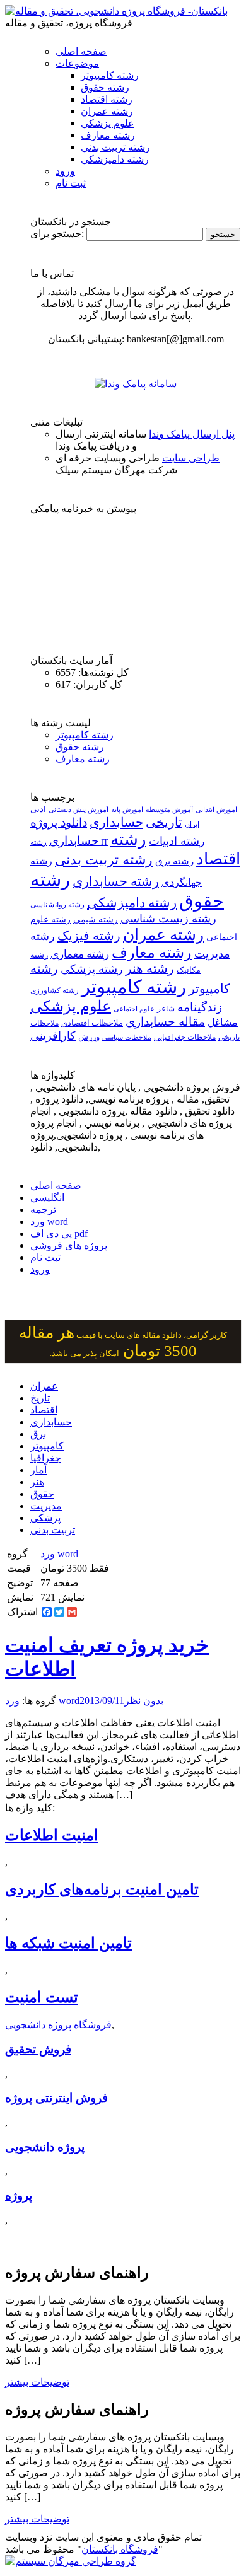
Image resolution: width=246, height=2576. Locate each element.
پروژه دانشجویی (45, 2147)
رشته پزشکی (92, 969)
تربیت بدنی (53, 1530)
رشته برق (174, 861)
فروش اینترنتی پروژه (56, 2098)
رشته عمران (107, 111)
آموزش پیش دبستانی (79, 809)
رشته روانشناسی (57, 905)
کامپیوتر (47, 1446)
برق (38, 1434)
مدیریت (46, 1506)
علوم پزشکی (108, 123)
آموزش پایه (127, 809)
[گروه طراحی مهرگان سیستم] (71, 2561)
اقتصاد (44, 1410)
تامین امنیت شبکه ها (68, 1943)
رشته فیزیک (89, 936)
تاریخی (164, 822)
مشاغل (223, 1023)
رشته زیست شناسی (168, 919)
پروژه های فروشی (69, 1245)
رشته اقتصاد (107, 99)
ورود (65, 171)
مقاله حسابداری (165, 1022)
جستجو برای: (57, 234)
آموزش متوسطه (169, 809)
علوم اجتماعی (134, 1009)
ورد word (49, 1221)
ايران (192, 824)
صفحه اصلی (81, 51)
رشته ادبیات (177, 841)
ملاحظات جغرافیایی (185, 1037)
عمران (44, 1386)
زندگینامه (200, 1007)
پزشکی (45, 1518)
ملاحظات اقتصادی (92, 1023)
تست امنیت (42, 1997)
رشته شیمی (96, 919)
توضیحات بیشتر (37, 2382)
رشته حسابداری (116, 881)
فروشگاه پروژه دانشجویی (58, 2025)
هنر (37, 1482)
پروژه (19, 2196)
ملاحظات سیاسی (127, 1037)
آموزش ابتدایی (216, 809)
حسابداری (116, 822)
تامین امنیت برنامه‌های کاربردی (102, 1889)
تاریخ (40, 1398)
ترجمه (43, 1210)
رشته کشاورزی (55, 990)
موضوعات (77, 63)
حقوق (42, 1494)
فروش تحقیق (38, 2049)
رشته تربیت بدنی (115, 147)
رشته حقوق (105, 87)
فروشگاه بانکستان (120, 2549)
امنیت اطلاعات (52, 1835)
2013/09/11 (102, 1701)
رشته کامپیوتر (110, 75)
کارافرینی (53, 1036)
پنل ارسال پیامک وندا (192, 434)
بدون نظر (144, 1701)
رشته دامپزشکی (115, 159)
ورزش (89, 1037)
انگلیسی (47, 1198)
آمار (38, 1470)
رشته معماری (80, 954)
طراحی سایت (191, 458)
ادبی (38, 809)
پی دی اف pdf (59, 1233)
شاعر (166, 1009)
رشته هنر (150, 968)
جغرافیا (46, 1458)
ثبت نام (71, 183)
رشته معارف (108, 135)
